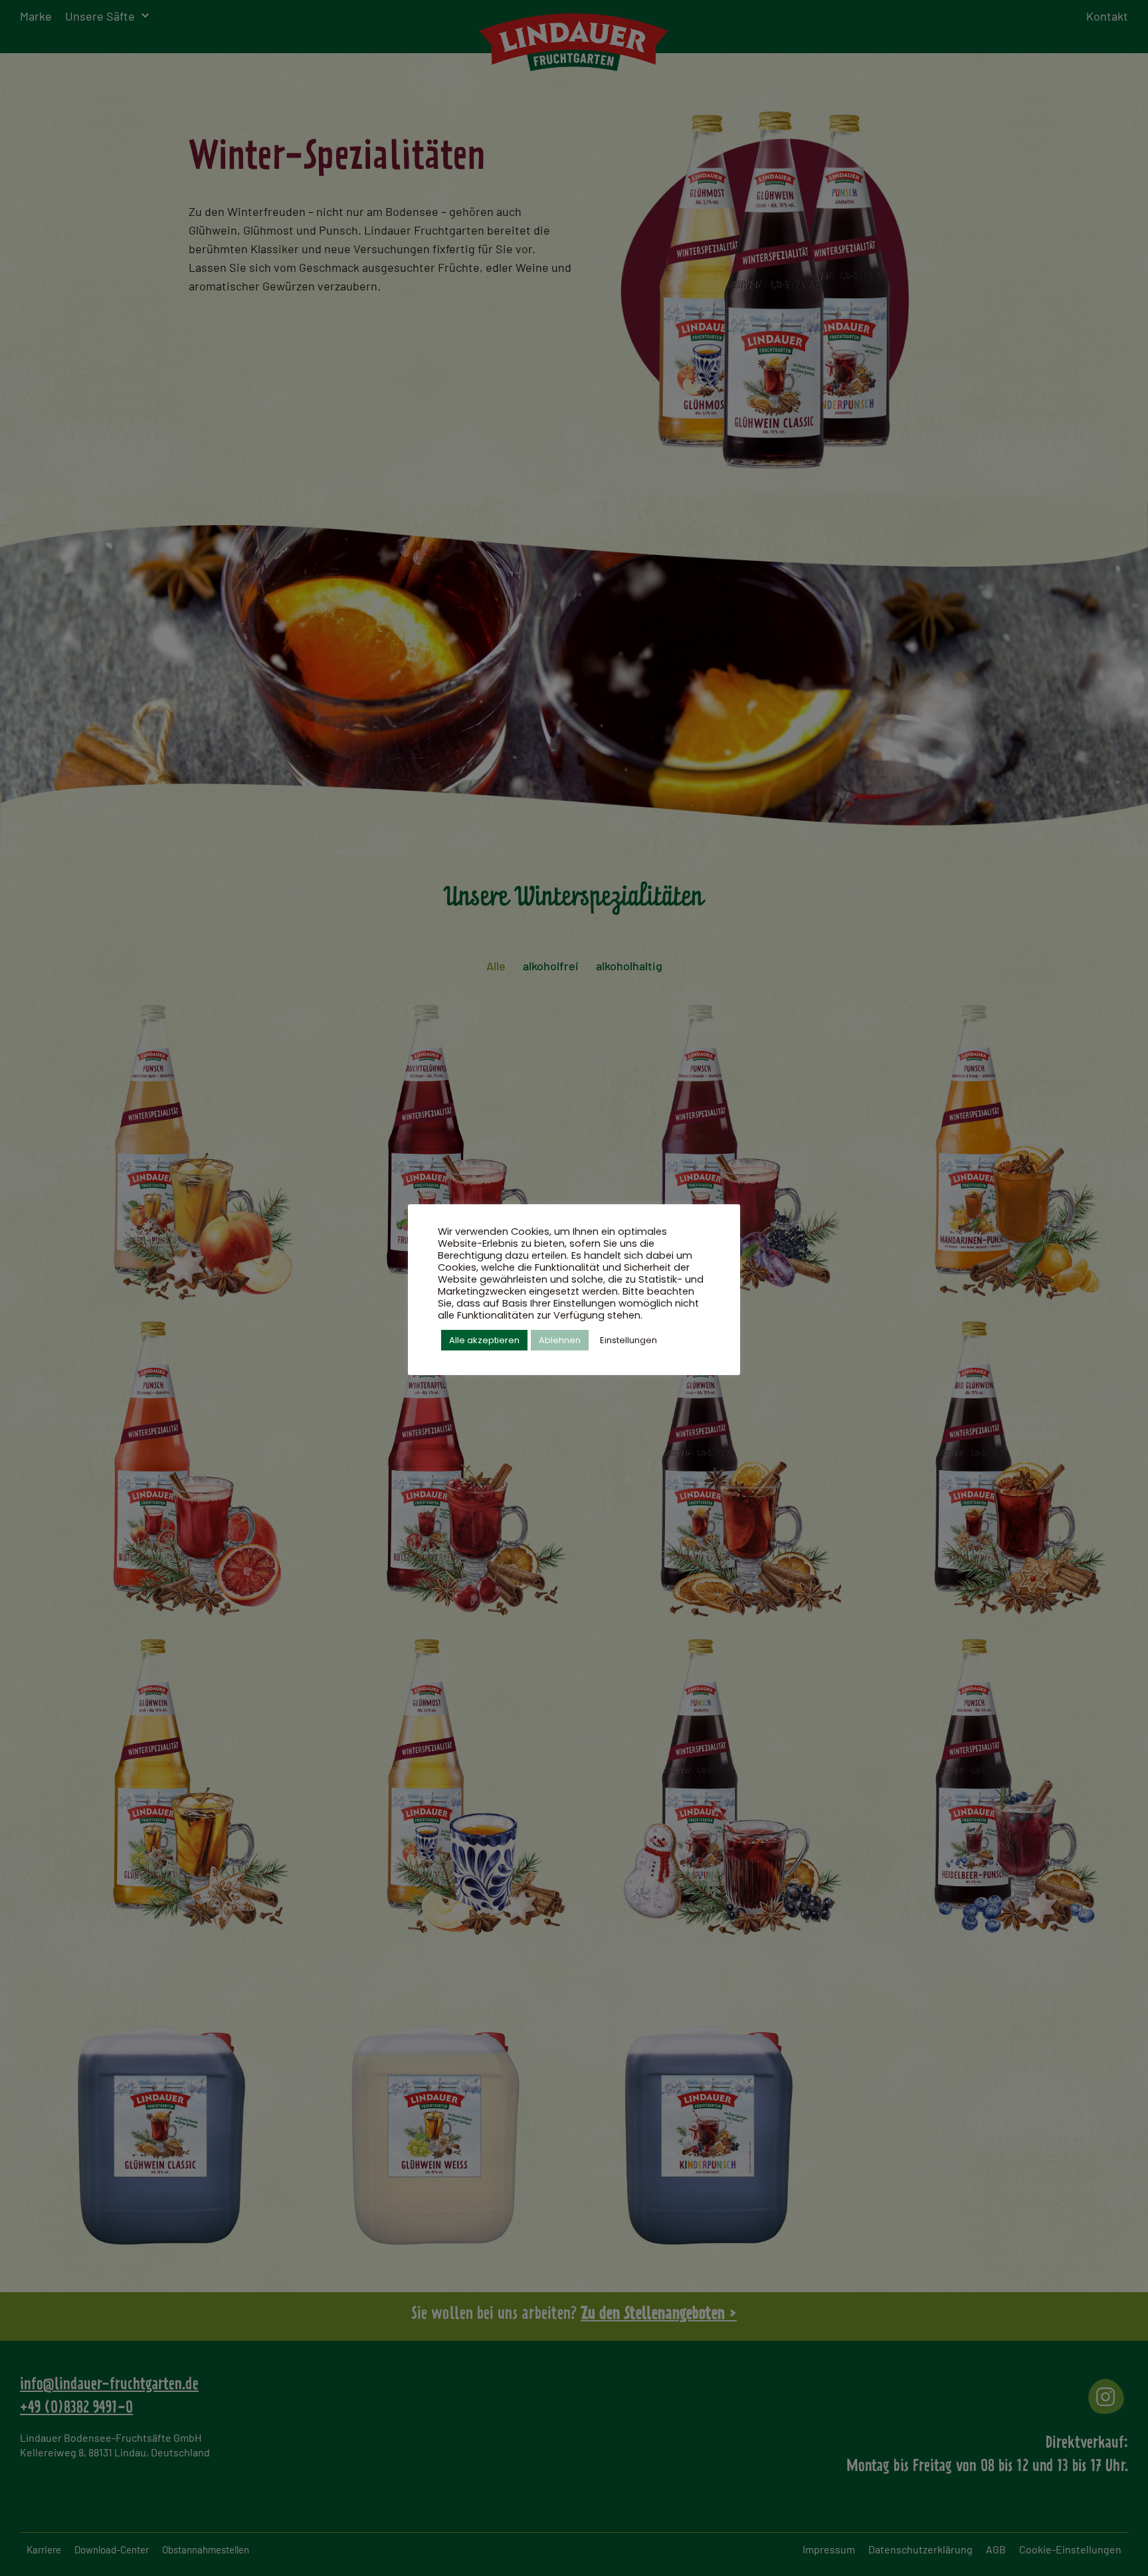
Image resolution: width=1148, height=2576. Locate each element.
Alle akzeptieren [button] (484, 1340)
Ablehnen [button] (560, 1340)
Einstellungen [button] (628, 1340)
